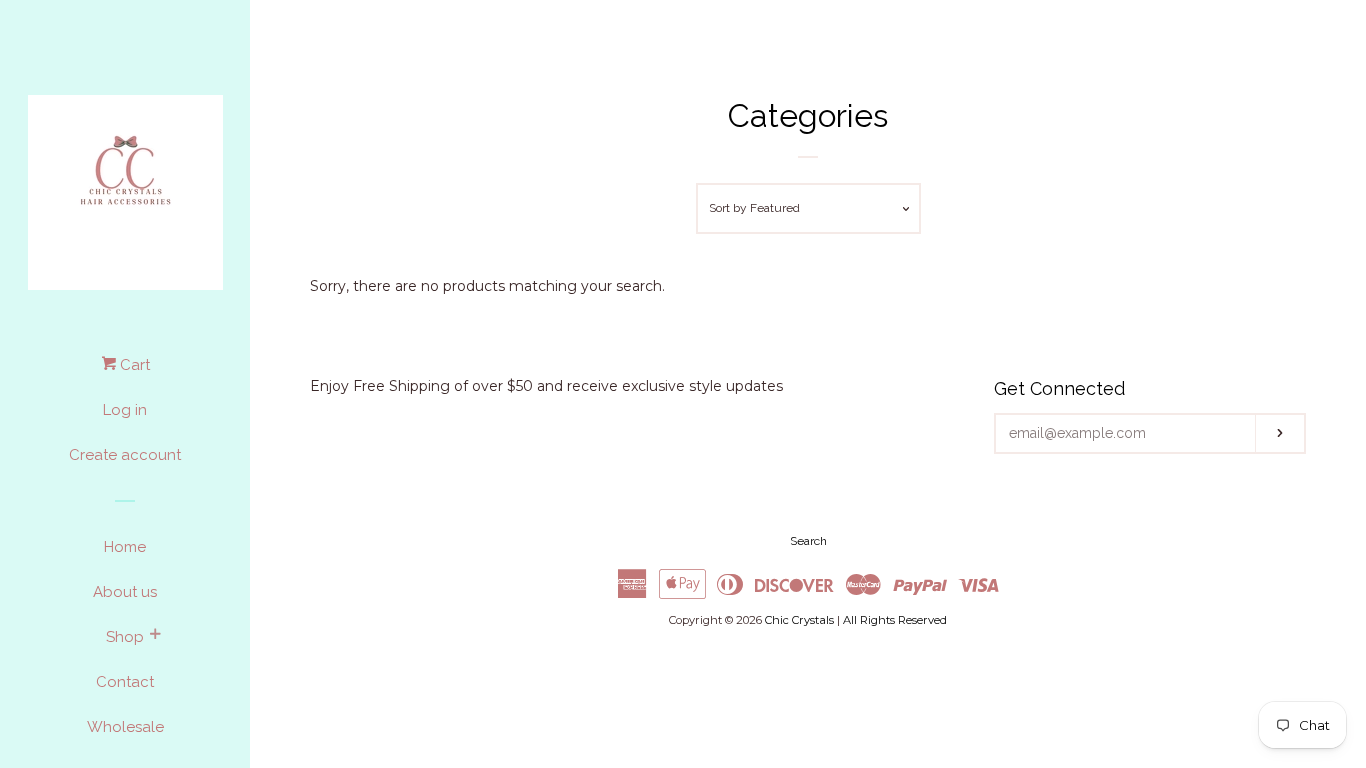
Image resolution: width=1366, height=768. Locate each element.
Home (125, 547)
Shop (125, 637)
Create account (125, 455)
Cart (133, 365)
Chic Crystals (799, 620)
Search (808, 541)
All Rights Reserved (895, 620)
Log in (125, 410)
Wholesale (125, 727)
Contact (125, 682)
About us (125, 592)
